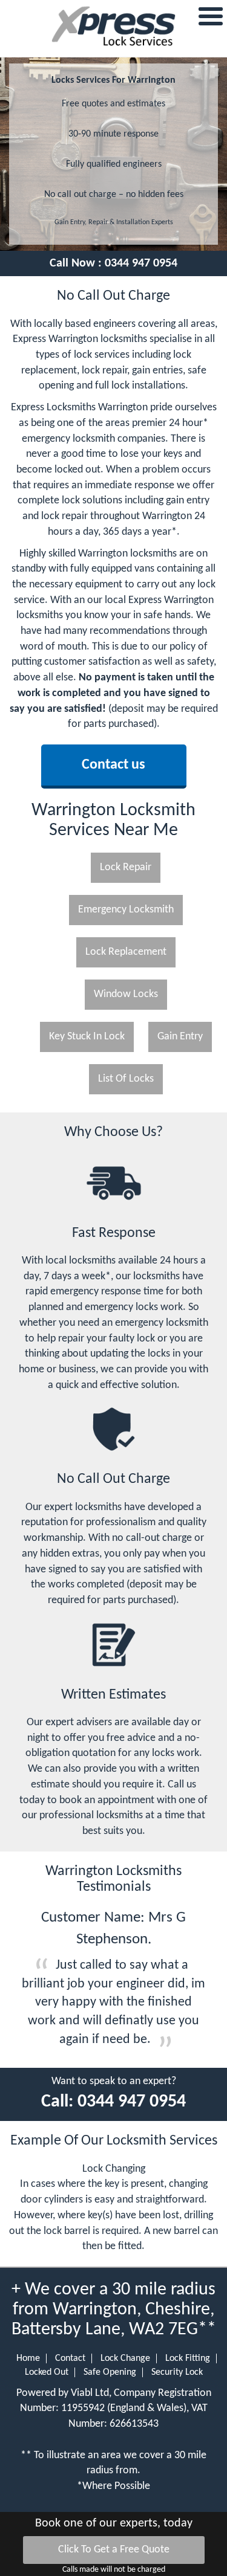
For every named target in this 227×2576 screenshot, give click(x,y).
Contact (70, 2358)
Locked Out (47, 2372)
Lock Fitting (188, 2358)
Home (28, 2358)
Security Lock (177, 2372)
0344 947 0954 (141, 263)
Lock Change (125, 2358)
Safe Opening (110, 2372)
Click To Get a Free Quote (114, 2550)
